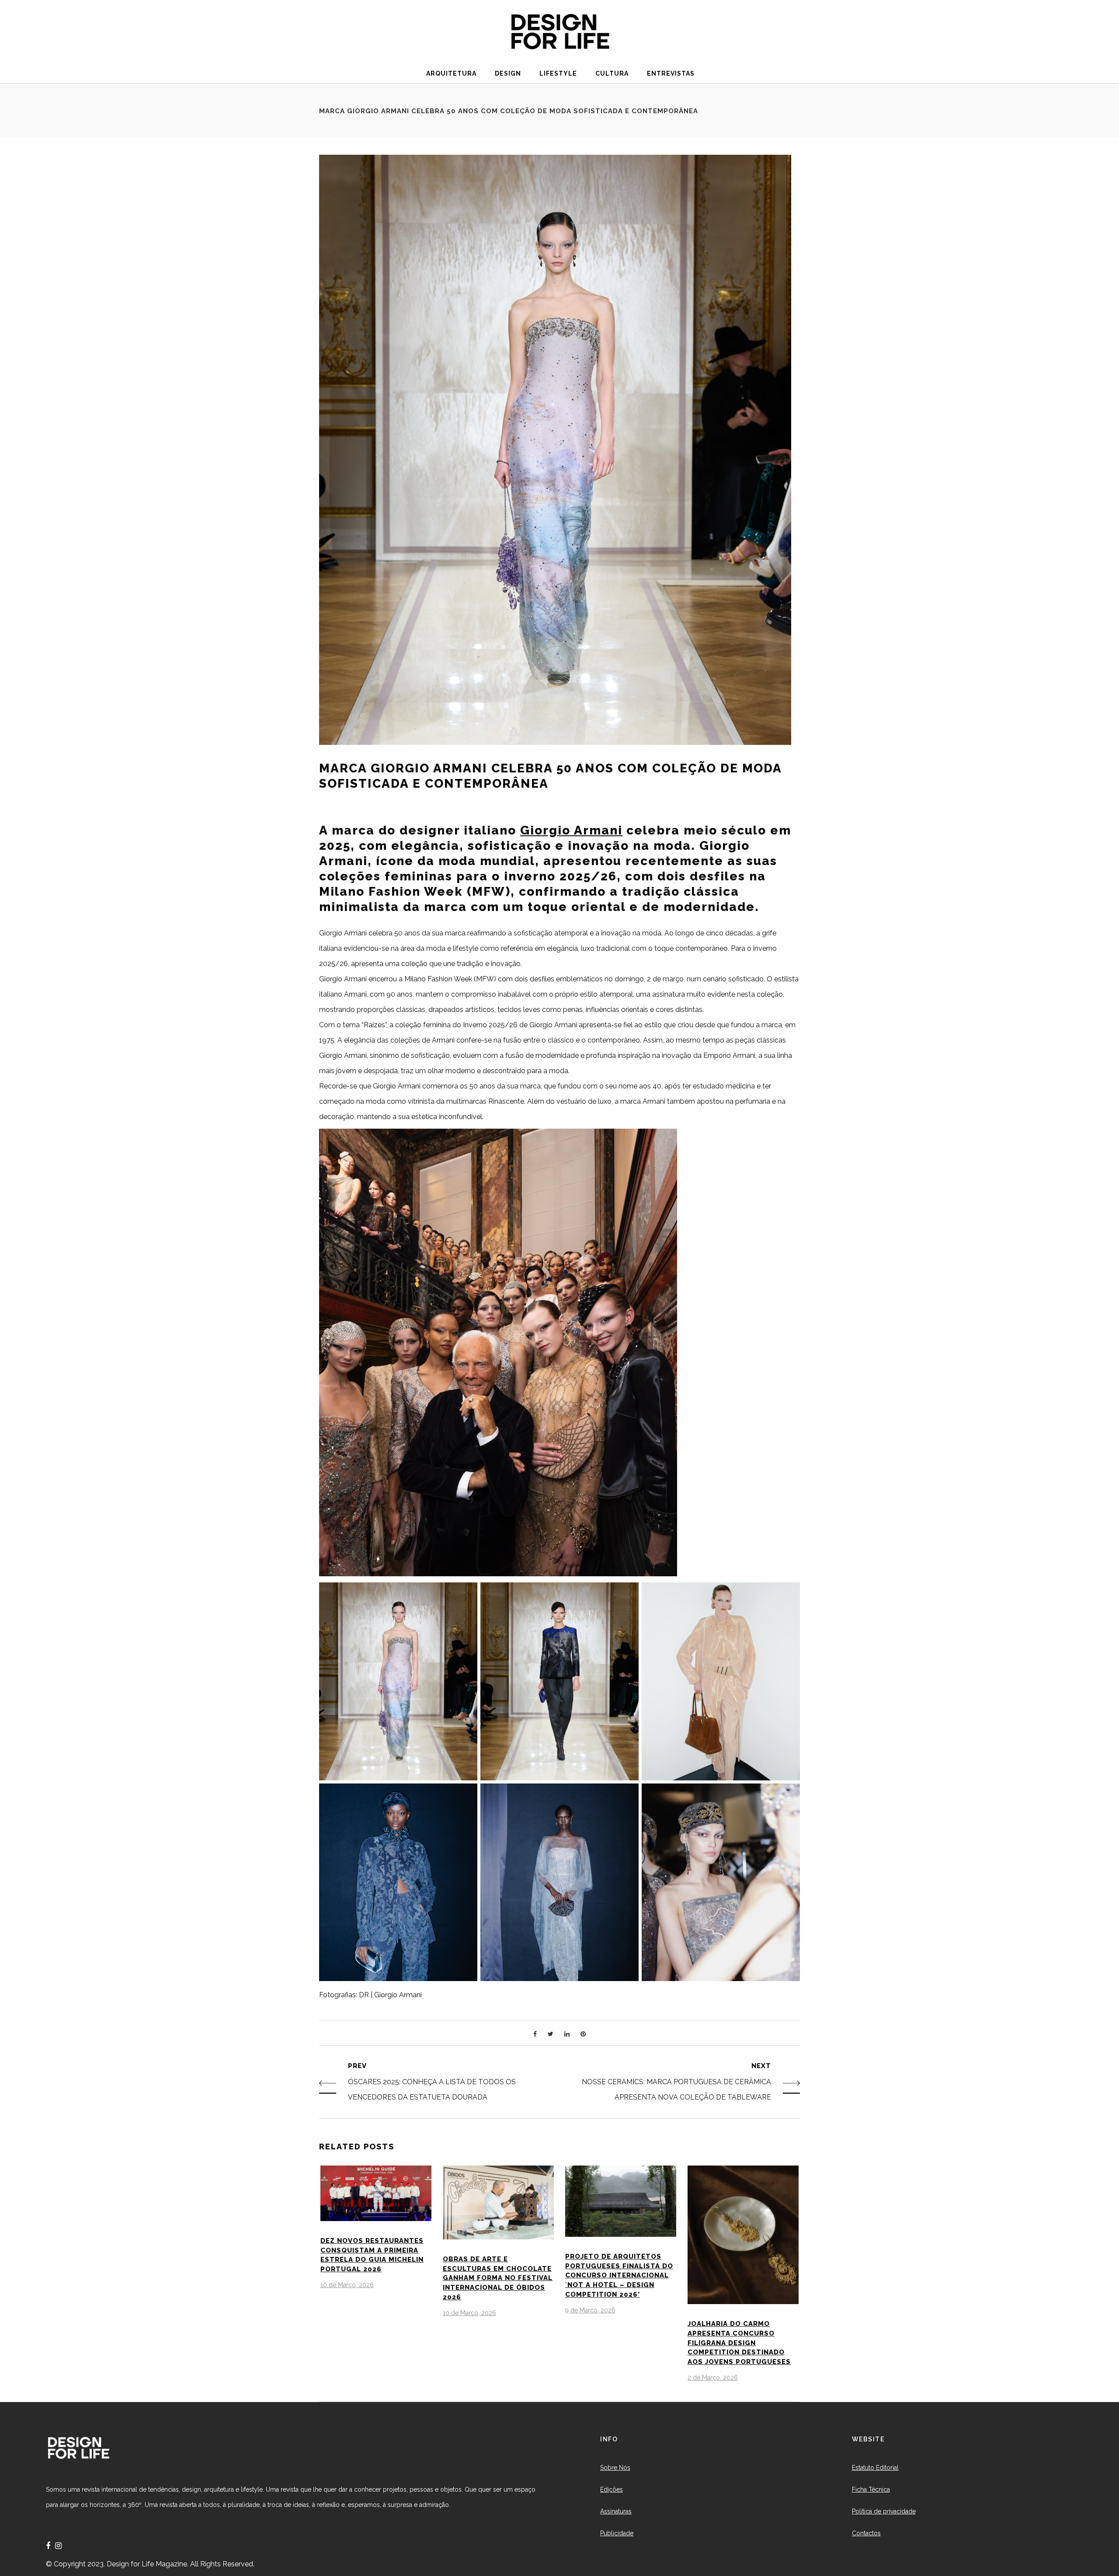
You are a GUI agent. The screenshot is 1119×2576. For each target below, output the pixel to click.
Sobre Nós (615, 2468)
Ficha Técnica (871, 2489)
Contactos (866, 2533)
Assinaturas (616, 2511)
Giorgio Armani (571, 830)
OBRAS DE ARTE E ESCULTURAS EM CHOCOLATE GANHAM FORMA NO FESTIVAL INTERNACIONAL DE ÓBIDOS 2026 (498, 2278)
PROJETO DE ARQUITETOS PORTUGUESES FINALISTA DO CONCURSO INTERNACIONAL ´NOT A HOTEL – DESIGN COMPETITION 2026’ (619, 2275)
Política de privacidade (884, 2511)
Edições (612, 2489)
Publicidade (617, 2533)
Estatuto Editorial (875, 2468)
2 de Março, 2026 (713, 2378)
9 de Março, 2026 (590, 2310)
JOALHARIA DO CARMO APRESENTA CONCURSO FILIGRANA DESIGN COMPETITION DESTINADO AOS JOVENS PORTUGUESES (739, 2343)
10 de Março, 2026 (347, 2285)
